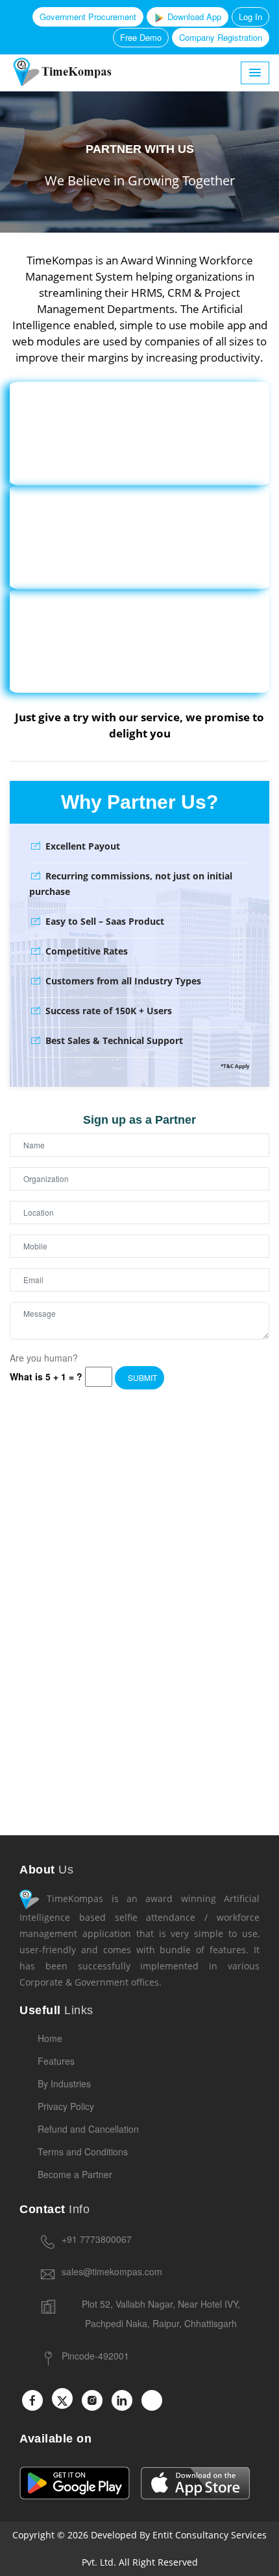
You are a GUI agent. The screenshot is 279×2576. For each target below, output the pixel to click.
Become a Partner (75, 2174)
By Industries (64, 2083)
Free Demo (141, 37)
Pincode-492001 (95, 2356)
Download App (193, 17)
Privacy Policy (66, 2106)
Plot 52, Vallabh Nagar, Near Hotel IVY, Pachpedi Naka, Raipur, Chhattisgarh (161, 2314)
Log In (250, 17)
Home (50, 2038)
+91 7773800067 (97, 2239)
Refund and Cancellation (88, 2129)
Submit (141, 1377)
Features (56, 2061)
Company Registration (221, 37)
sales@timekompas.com (112, 2271)
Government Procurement (88, 17)
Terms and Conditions (83, 2152)
